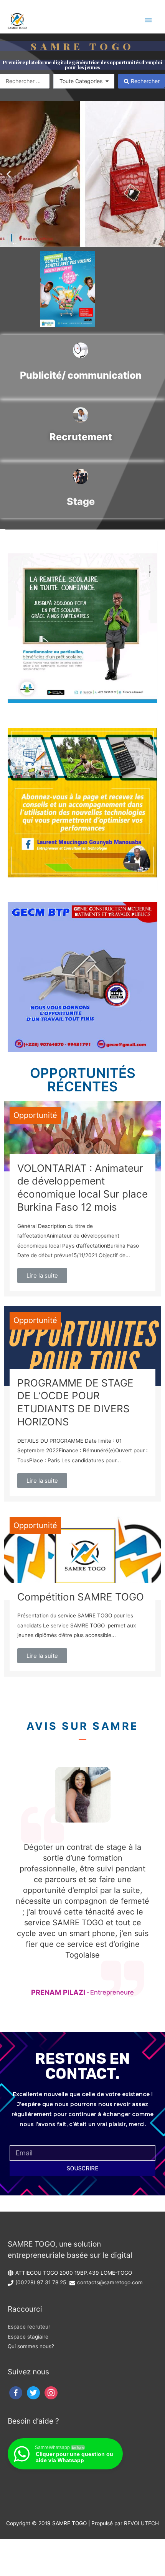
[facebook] (16, 2392)
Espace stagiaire (28, 2337)
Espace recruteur (29, 2327)
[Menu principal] (148, 20)
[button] (9, 174)
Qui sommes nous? (31, 2346)
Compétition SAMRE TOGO (81, 1597)
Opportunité (35, 1115)
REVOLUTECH (141, 2523)
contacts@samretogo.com (110, 2282)
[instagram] (51, 2392)
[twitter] (33, 2392)
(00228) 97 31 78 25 (41, 2282)
